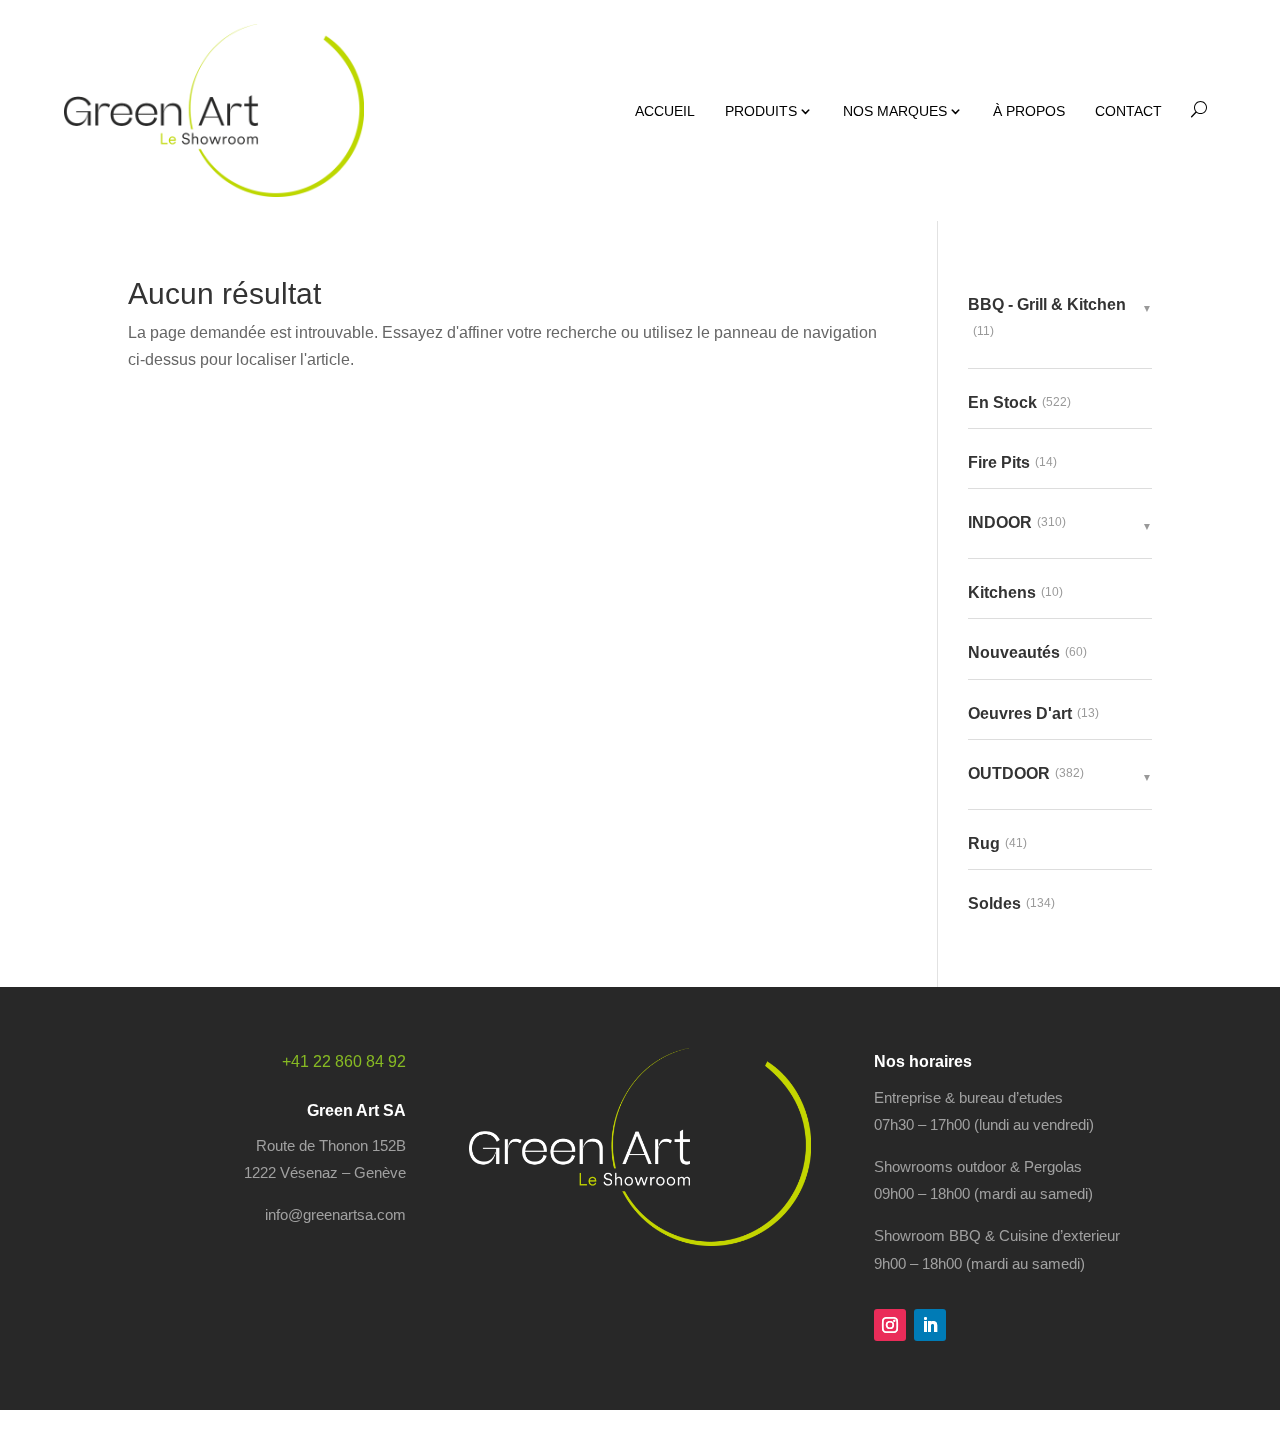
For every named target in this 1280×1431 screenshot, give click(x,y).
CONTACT (1128, 111)
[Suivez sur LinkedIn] (930, 1325)
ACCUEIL (665, 111)
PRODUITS (761, 111)
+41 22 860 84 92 (344, 1061)
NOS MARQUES (895, 111)
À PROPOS (1029, 111)
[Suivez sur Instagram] (890, 1325)
